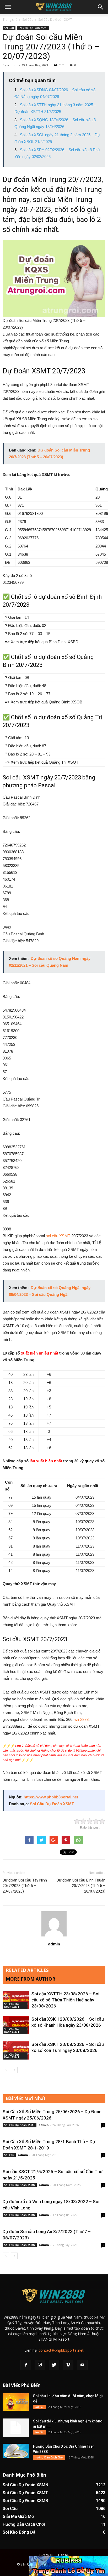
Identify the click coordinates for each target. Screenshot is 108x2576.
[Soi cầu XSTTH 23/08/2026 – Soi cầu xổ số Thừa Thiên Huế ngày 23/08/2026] (16, 2000)
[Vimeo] (68, 2365)
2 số (19, 575)
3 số (28, 575)
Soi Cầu (28, 20)
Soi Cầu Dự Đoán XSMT (55, 20)
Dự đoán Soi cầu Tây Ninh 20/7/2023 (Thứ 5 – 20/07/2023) (25, 1886)
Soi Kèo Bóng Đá (19, 2532)
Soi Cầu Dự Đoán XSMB (25, 2501)
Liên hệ (63, 2555)
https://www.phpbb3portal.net (51, 1797)
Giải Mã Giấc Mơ (18, 2516)
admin (12, 65)
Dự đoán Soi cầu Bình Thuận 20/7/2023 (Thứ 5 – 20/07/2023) (81, 1886)
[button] (101, 7)
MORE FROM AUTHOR (31, 1979)
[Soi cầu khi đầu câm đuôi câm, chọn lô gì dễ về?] (16, 2402)
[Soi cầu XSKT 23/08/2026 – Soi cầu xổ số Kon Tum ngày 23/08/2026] (16, 2050)
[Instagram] (40, 2365)
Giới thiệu (46, 2555)
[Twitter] (54, 2365)
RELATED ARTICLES (27, 1970)
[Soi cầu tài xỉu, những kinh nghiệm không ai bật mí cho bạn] (16, 2428)
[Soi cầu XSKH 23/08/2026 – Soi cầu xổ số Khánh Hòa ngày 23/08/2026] (16, 2025)
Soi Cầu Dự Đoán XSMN (20, 2185)
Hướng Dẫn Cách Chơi (49, 2457)
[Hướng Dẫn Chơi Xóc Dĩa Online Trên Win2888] (16, 2451)
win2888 (82, 1719)
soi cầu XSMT (58, 1236)
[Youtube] (82, 2365)
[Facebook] (26, 2365)
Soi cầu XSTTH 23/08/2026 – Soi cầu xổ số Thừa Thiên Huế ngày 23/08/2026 (65, 2000)
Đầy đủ (9, 575)
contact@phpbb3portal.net (61, 2350)
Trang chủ (10, 20)
